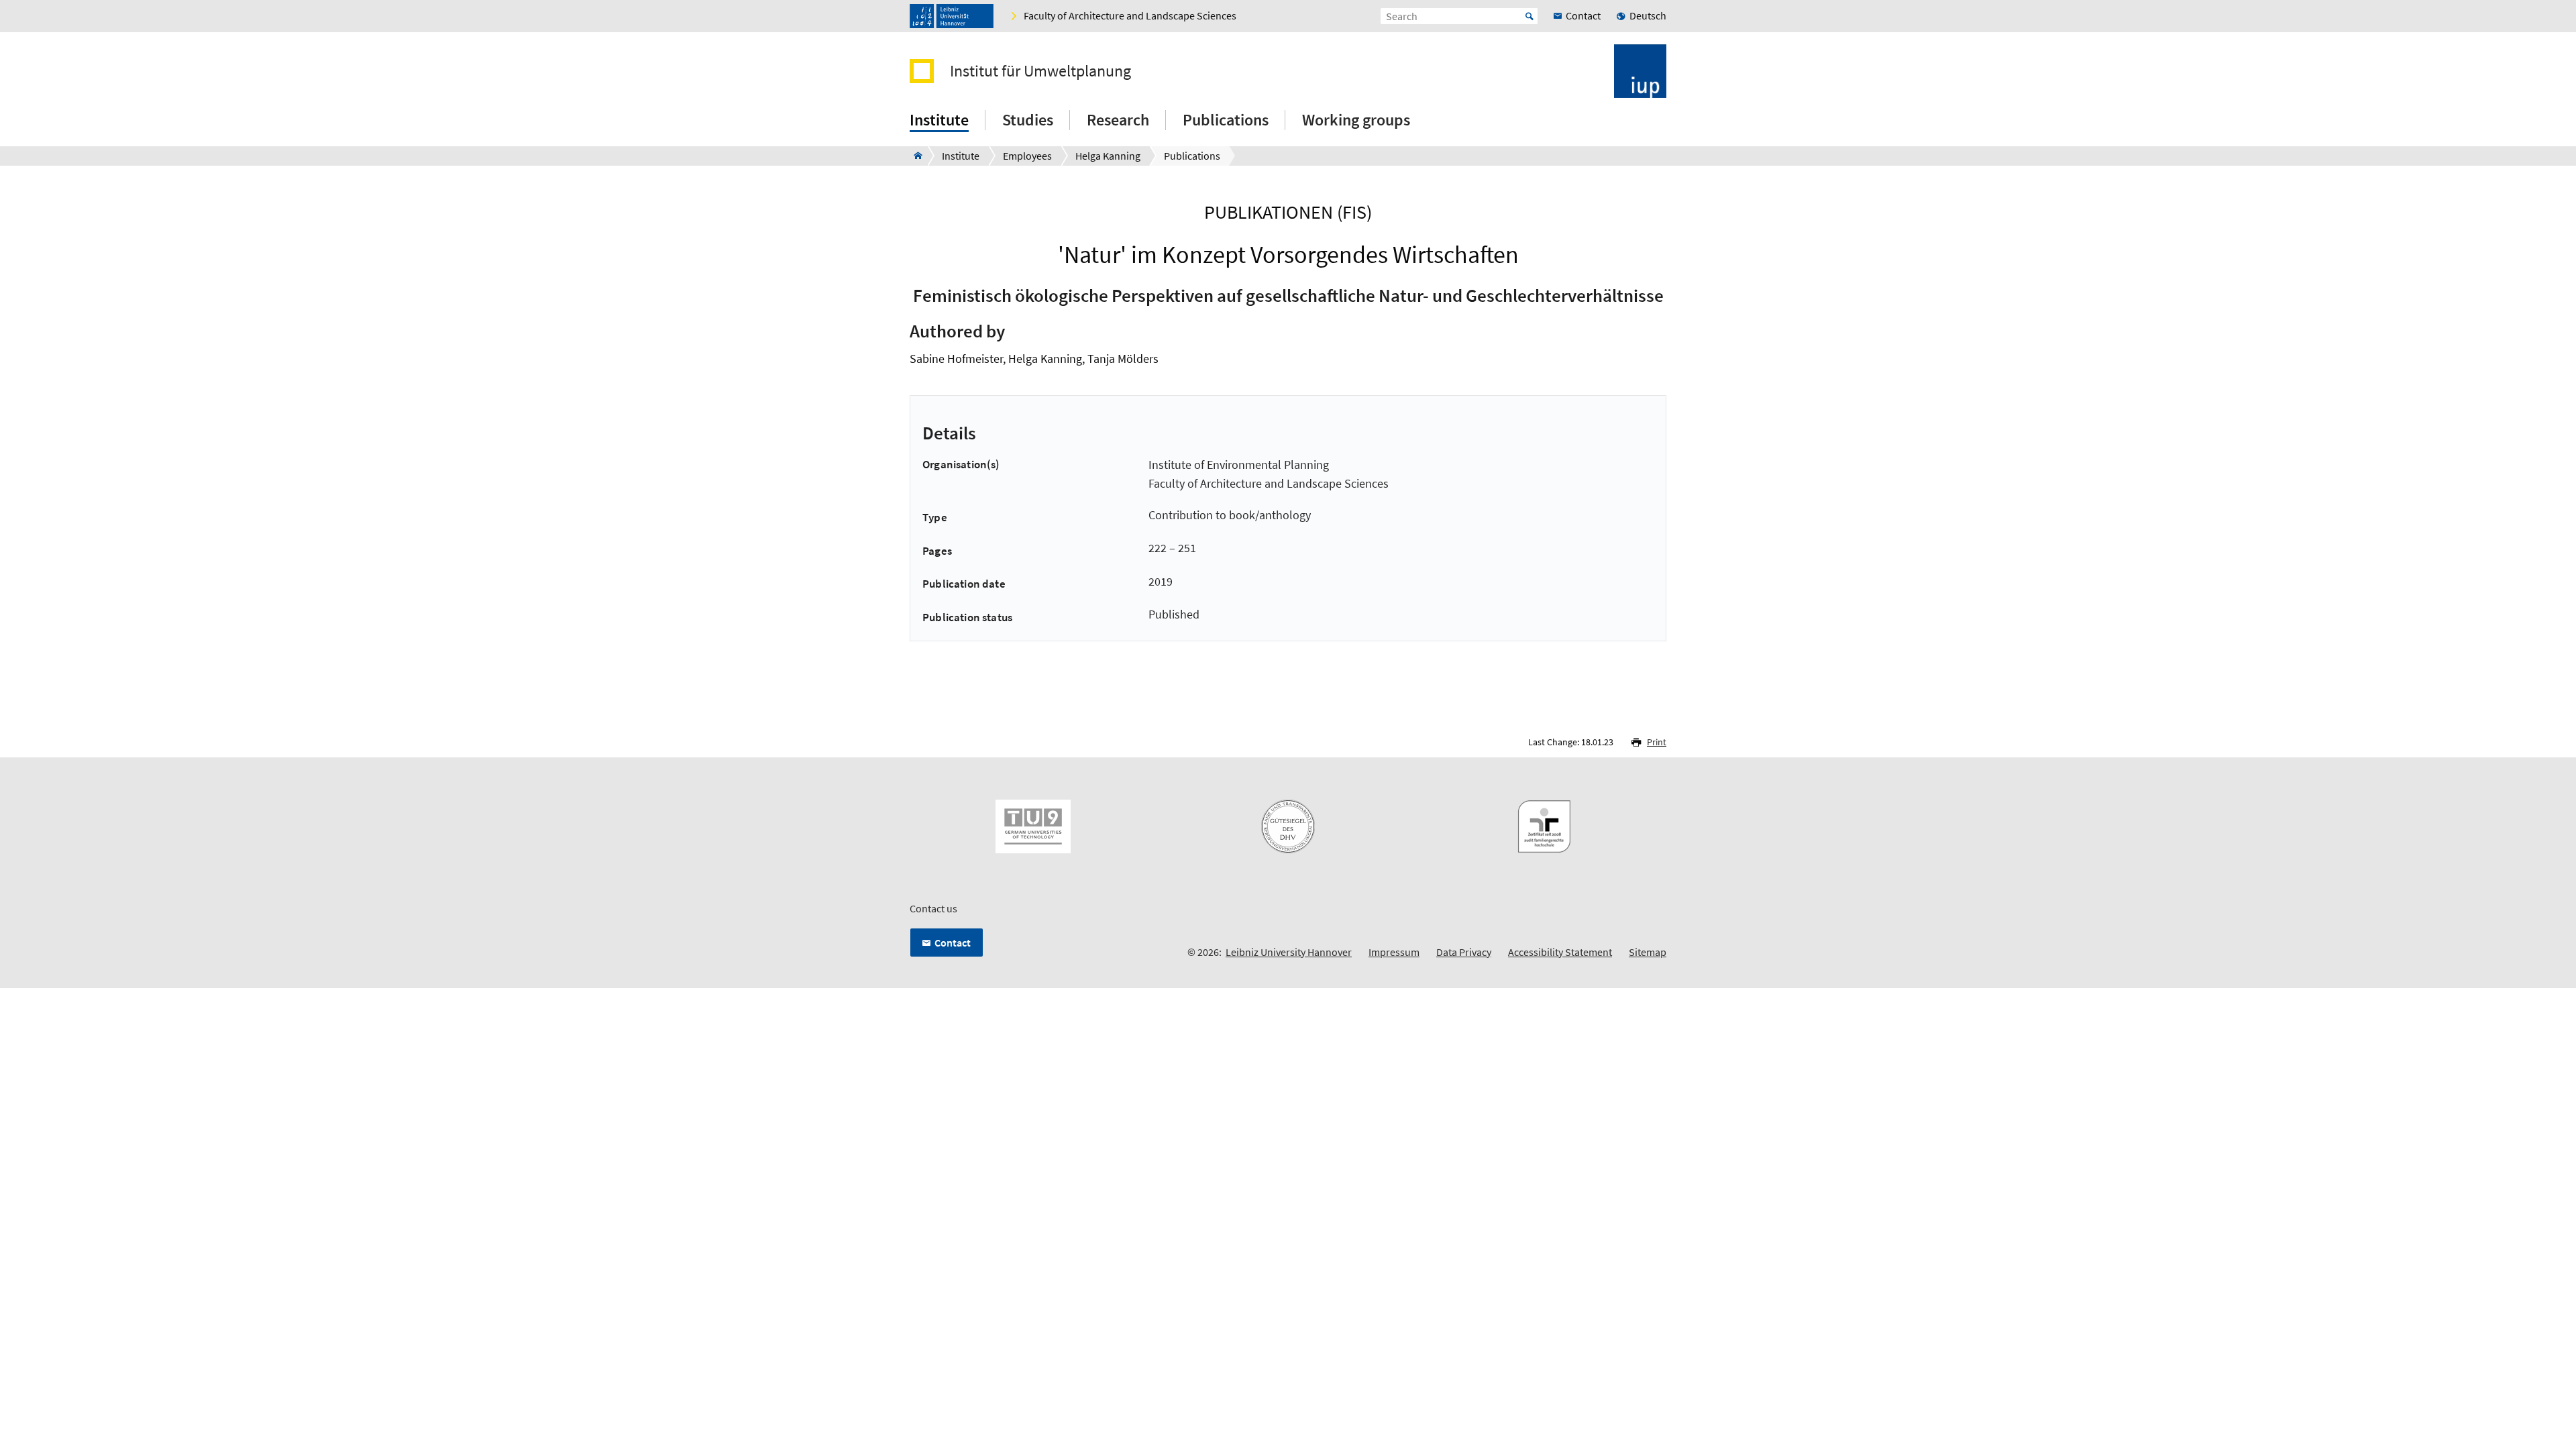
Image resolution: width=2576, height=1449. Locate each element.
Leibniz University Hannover (1289, 952)
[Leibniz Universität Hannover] (952, 16)
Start (1529, 16)
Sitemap (1648, 952)
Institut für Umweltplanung (1040, 71)
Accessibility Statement (1560, 952)
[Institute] (914, 156)
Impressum (1394, 952)
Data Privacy (1464, 952)
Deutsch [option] (1648, 15)
